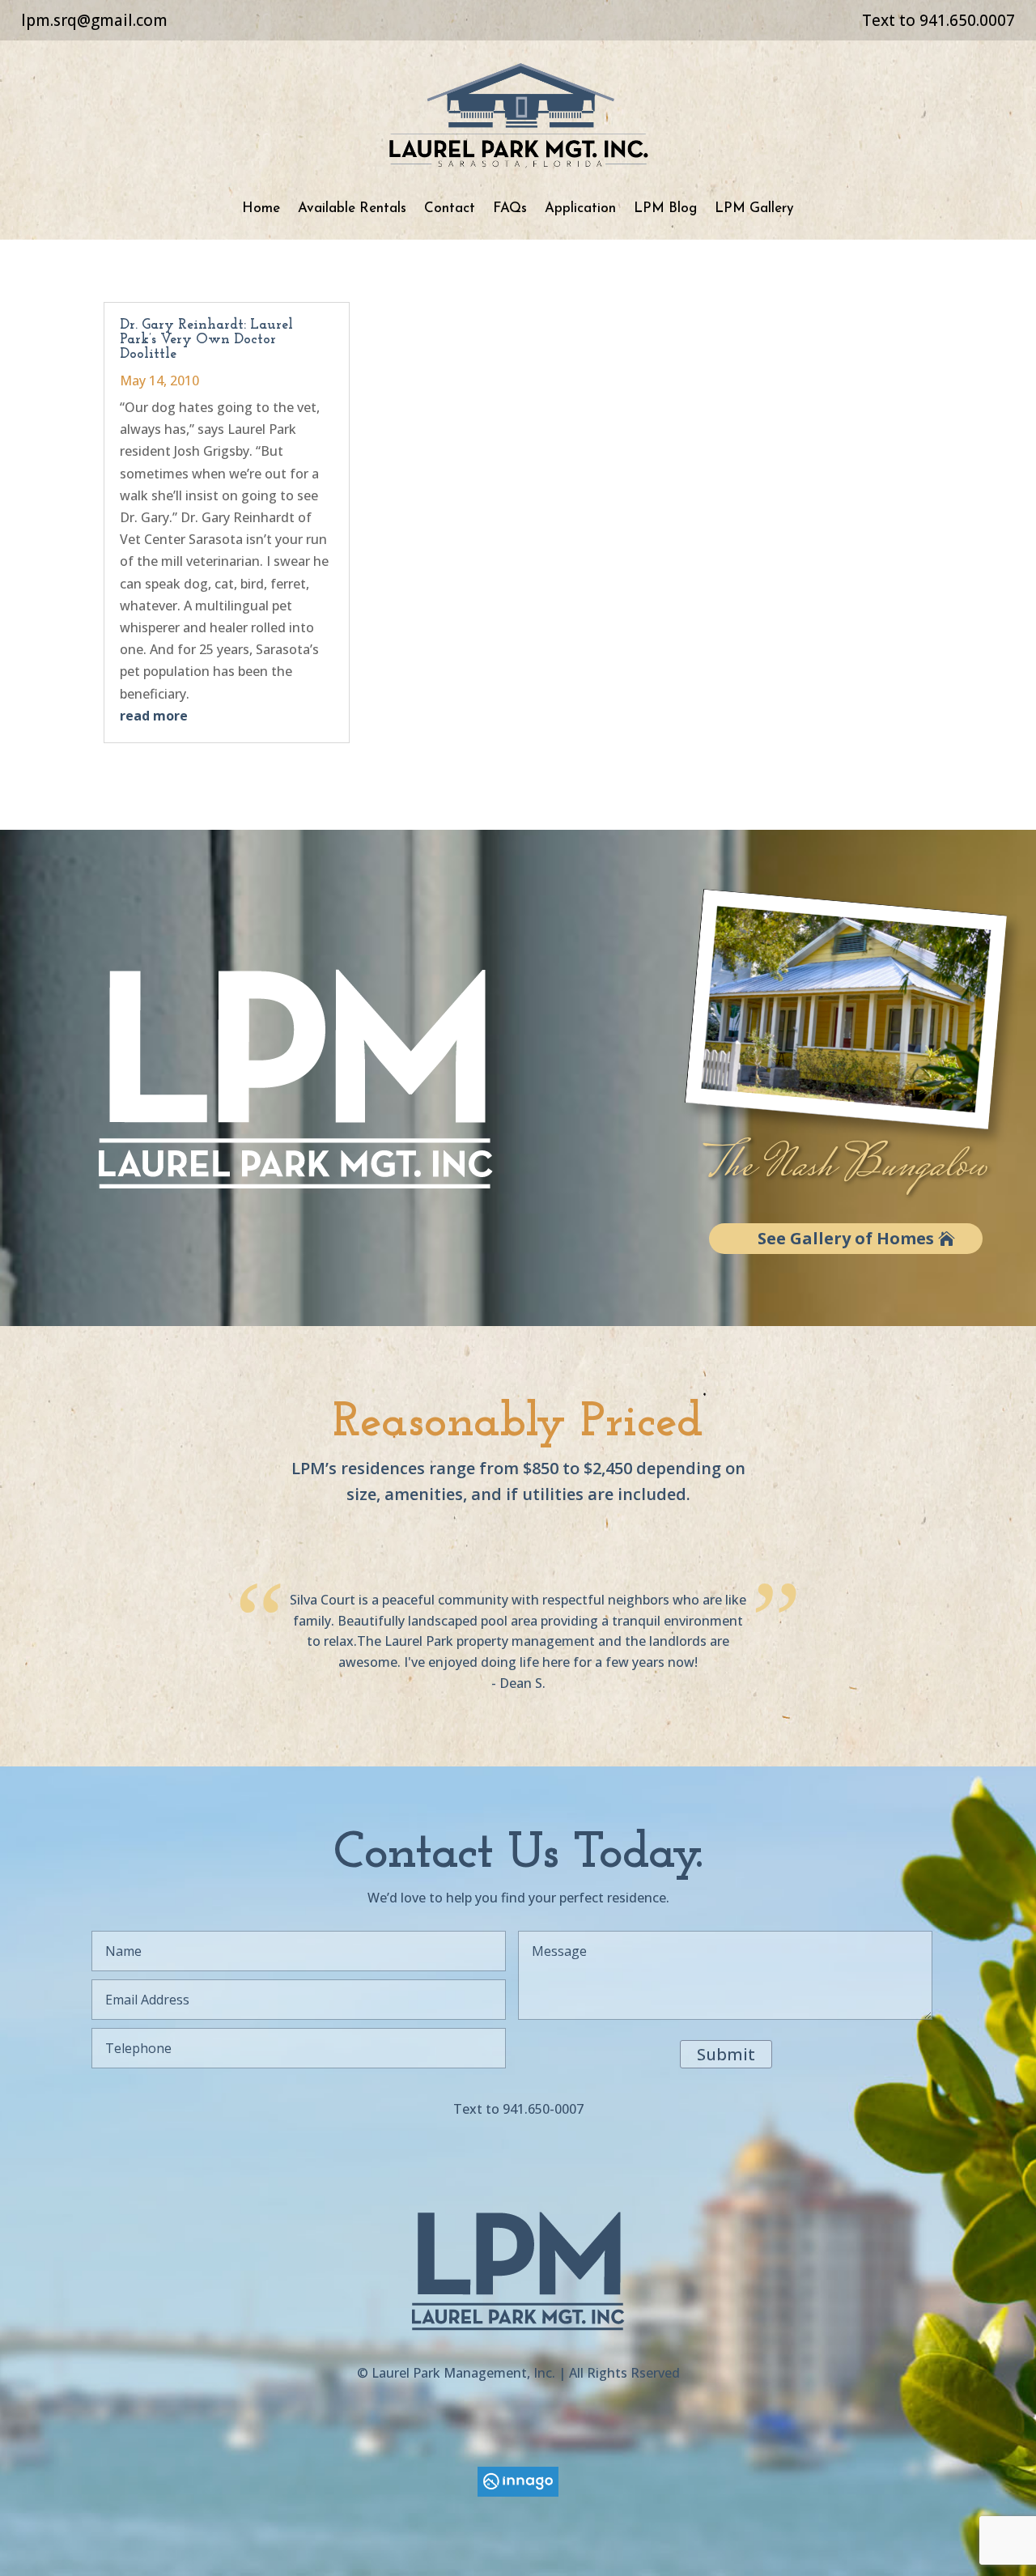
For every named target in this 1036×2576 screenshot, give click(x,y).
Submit (726, 2054)
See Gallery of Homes (846, 1238)
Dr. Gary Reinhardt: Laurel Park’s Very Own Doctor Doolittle (206, 340)
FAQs (510, 208)
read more (154, 716)
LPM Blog (665, 208)
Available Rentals (352, 208)
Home (261, 208)
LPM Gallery (754, 208)
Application (580, 208)
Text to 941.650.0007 (938, 20)
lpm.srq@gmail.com (94, 20)
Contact (450, 208)
